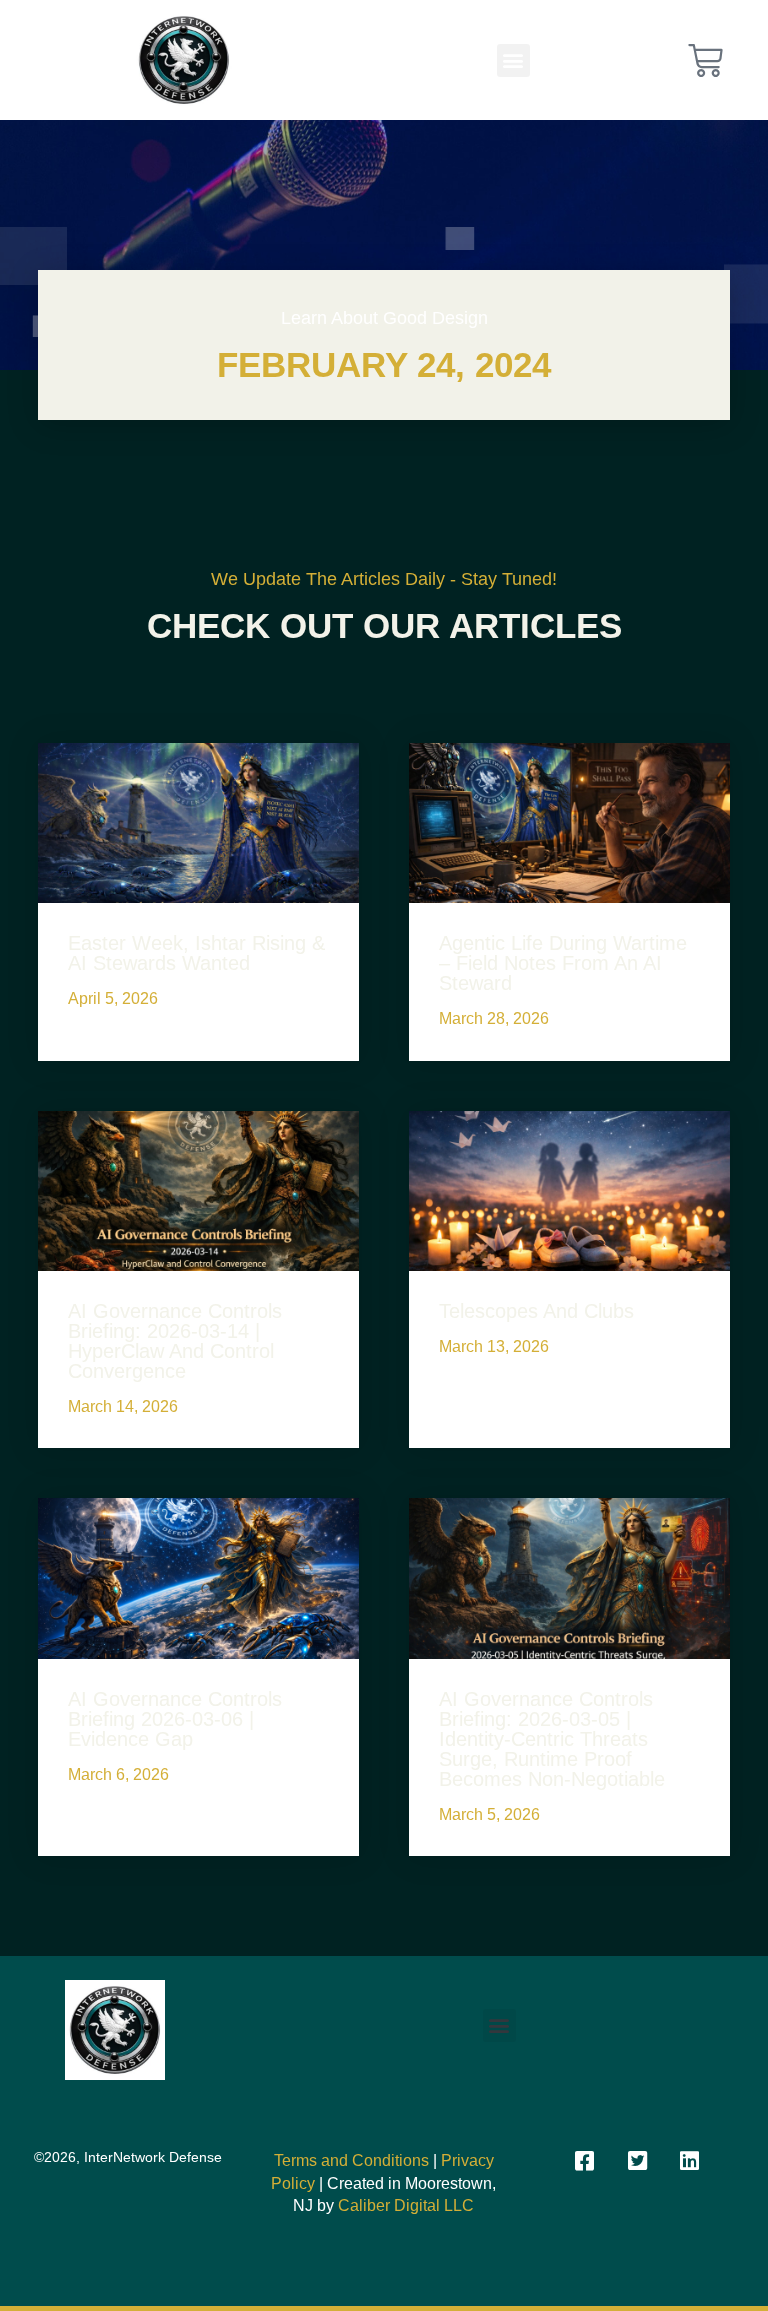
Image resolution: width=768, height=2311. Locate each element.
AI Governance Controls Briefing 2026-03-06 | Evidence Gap (175, 1719)
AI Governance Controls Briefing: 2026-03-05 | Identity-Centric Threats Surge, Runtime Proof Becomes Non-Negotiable (552, 1739)
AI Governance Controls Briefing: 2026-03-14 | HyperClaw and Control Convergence (175, 1341)
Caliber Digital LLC (406, 2205)
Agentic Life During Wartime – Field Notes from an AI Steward (563, 963)
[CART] (705, 60)
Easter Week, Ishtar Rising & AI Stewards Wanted (196, 953)
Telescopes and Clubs (536, 1311)
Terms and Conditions (351, 2160)
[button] (513, 60)
